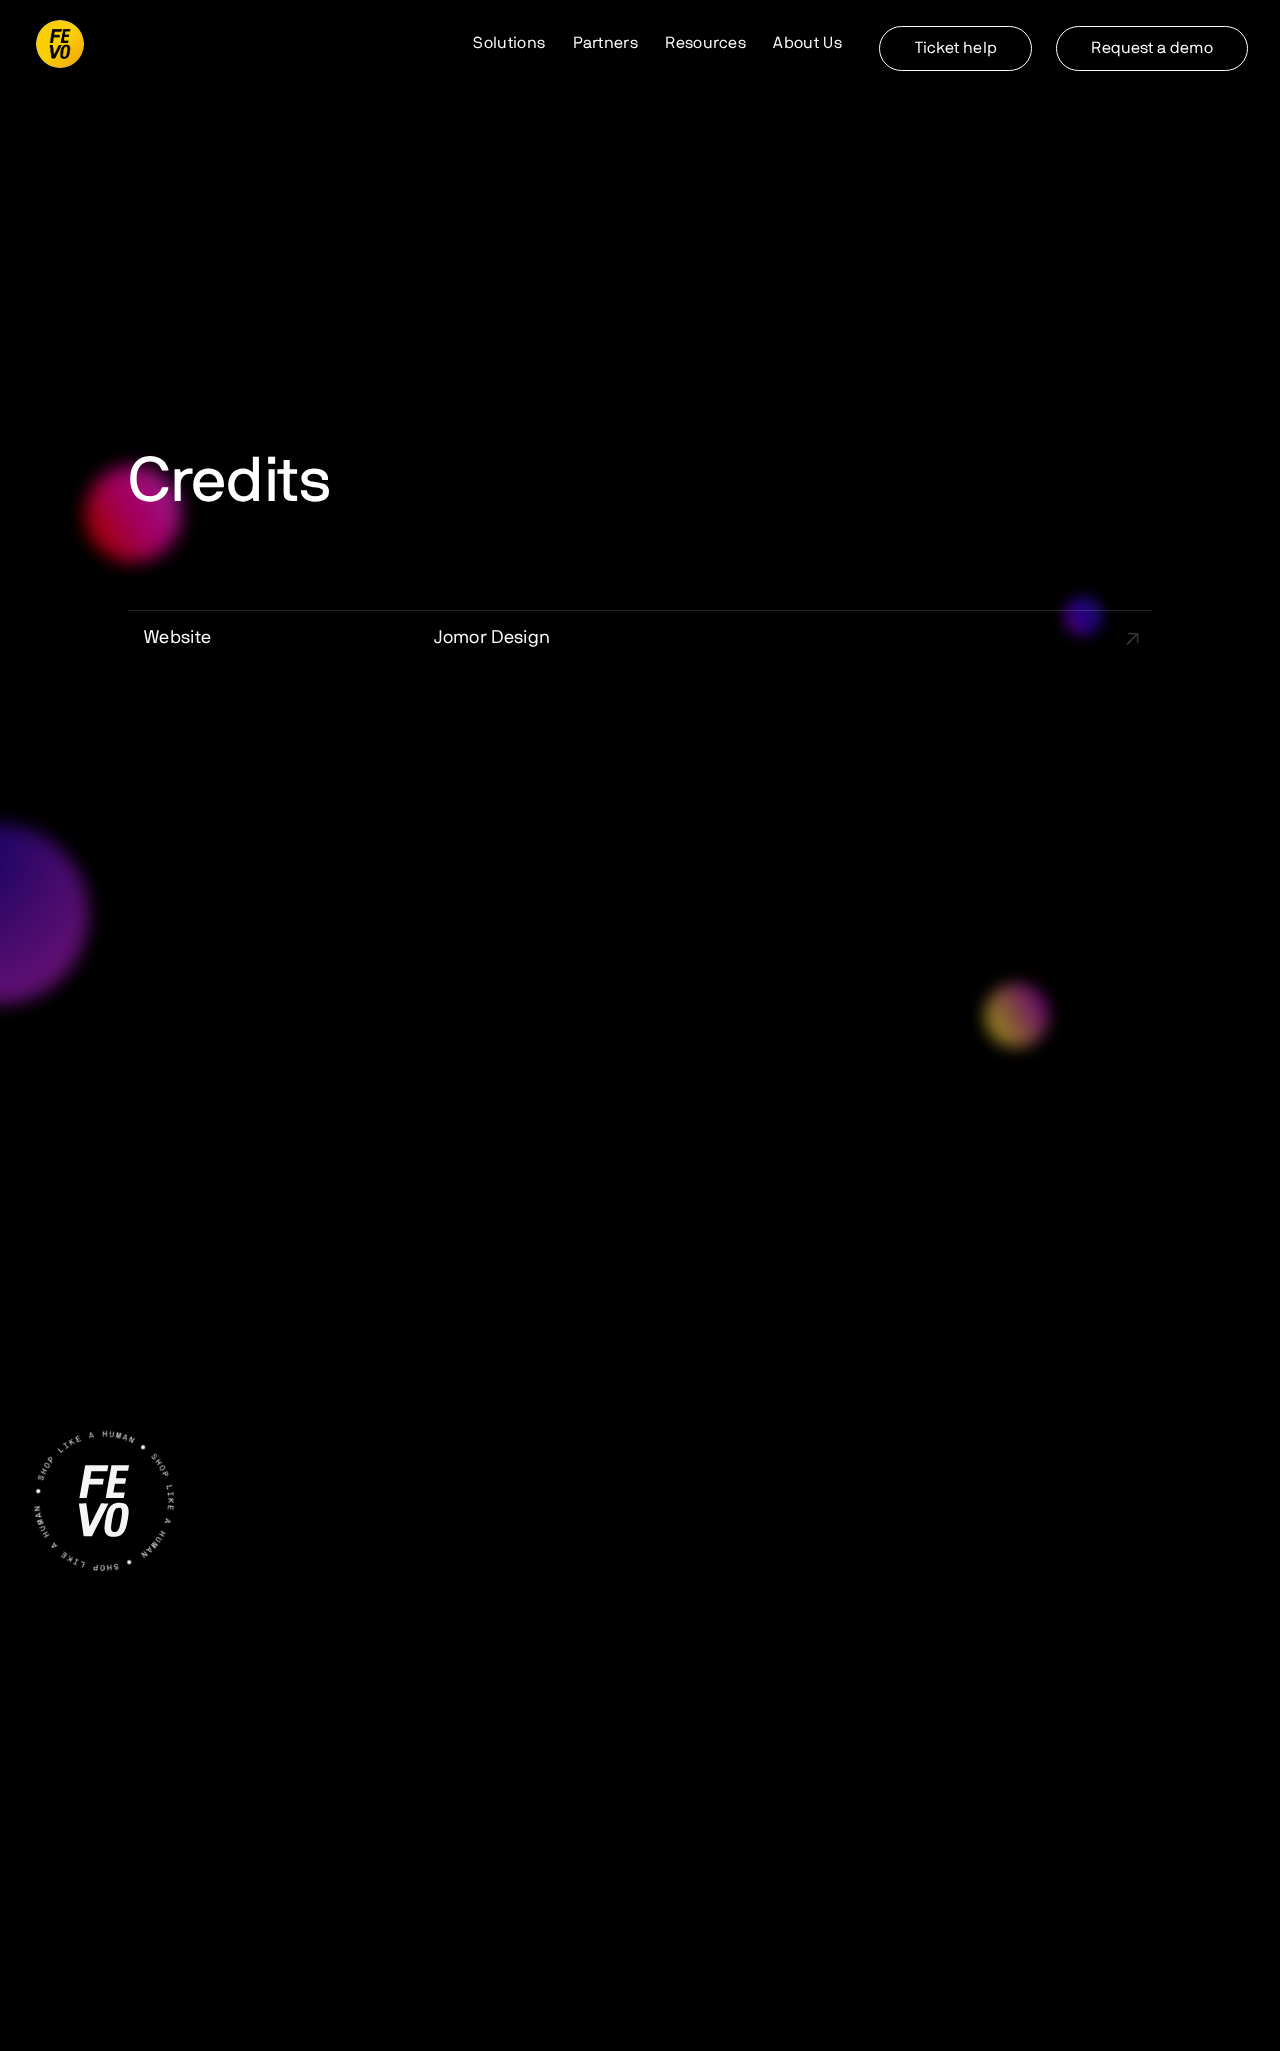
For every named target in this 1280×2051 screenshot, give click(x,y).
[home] (60, 44)
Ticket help (956, 48)
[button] (509, 44)
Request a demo (1151, 48)
